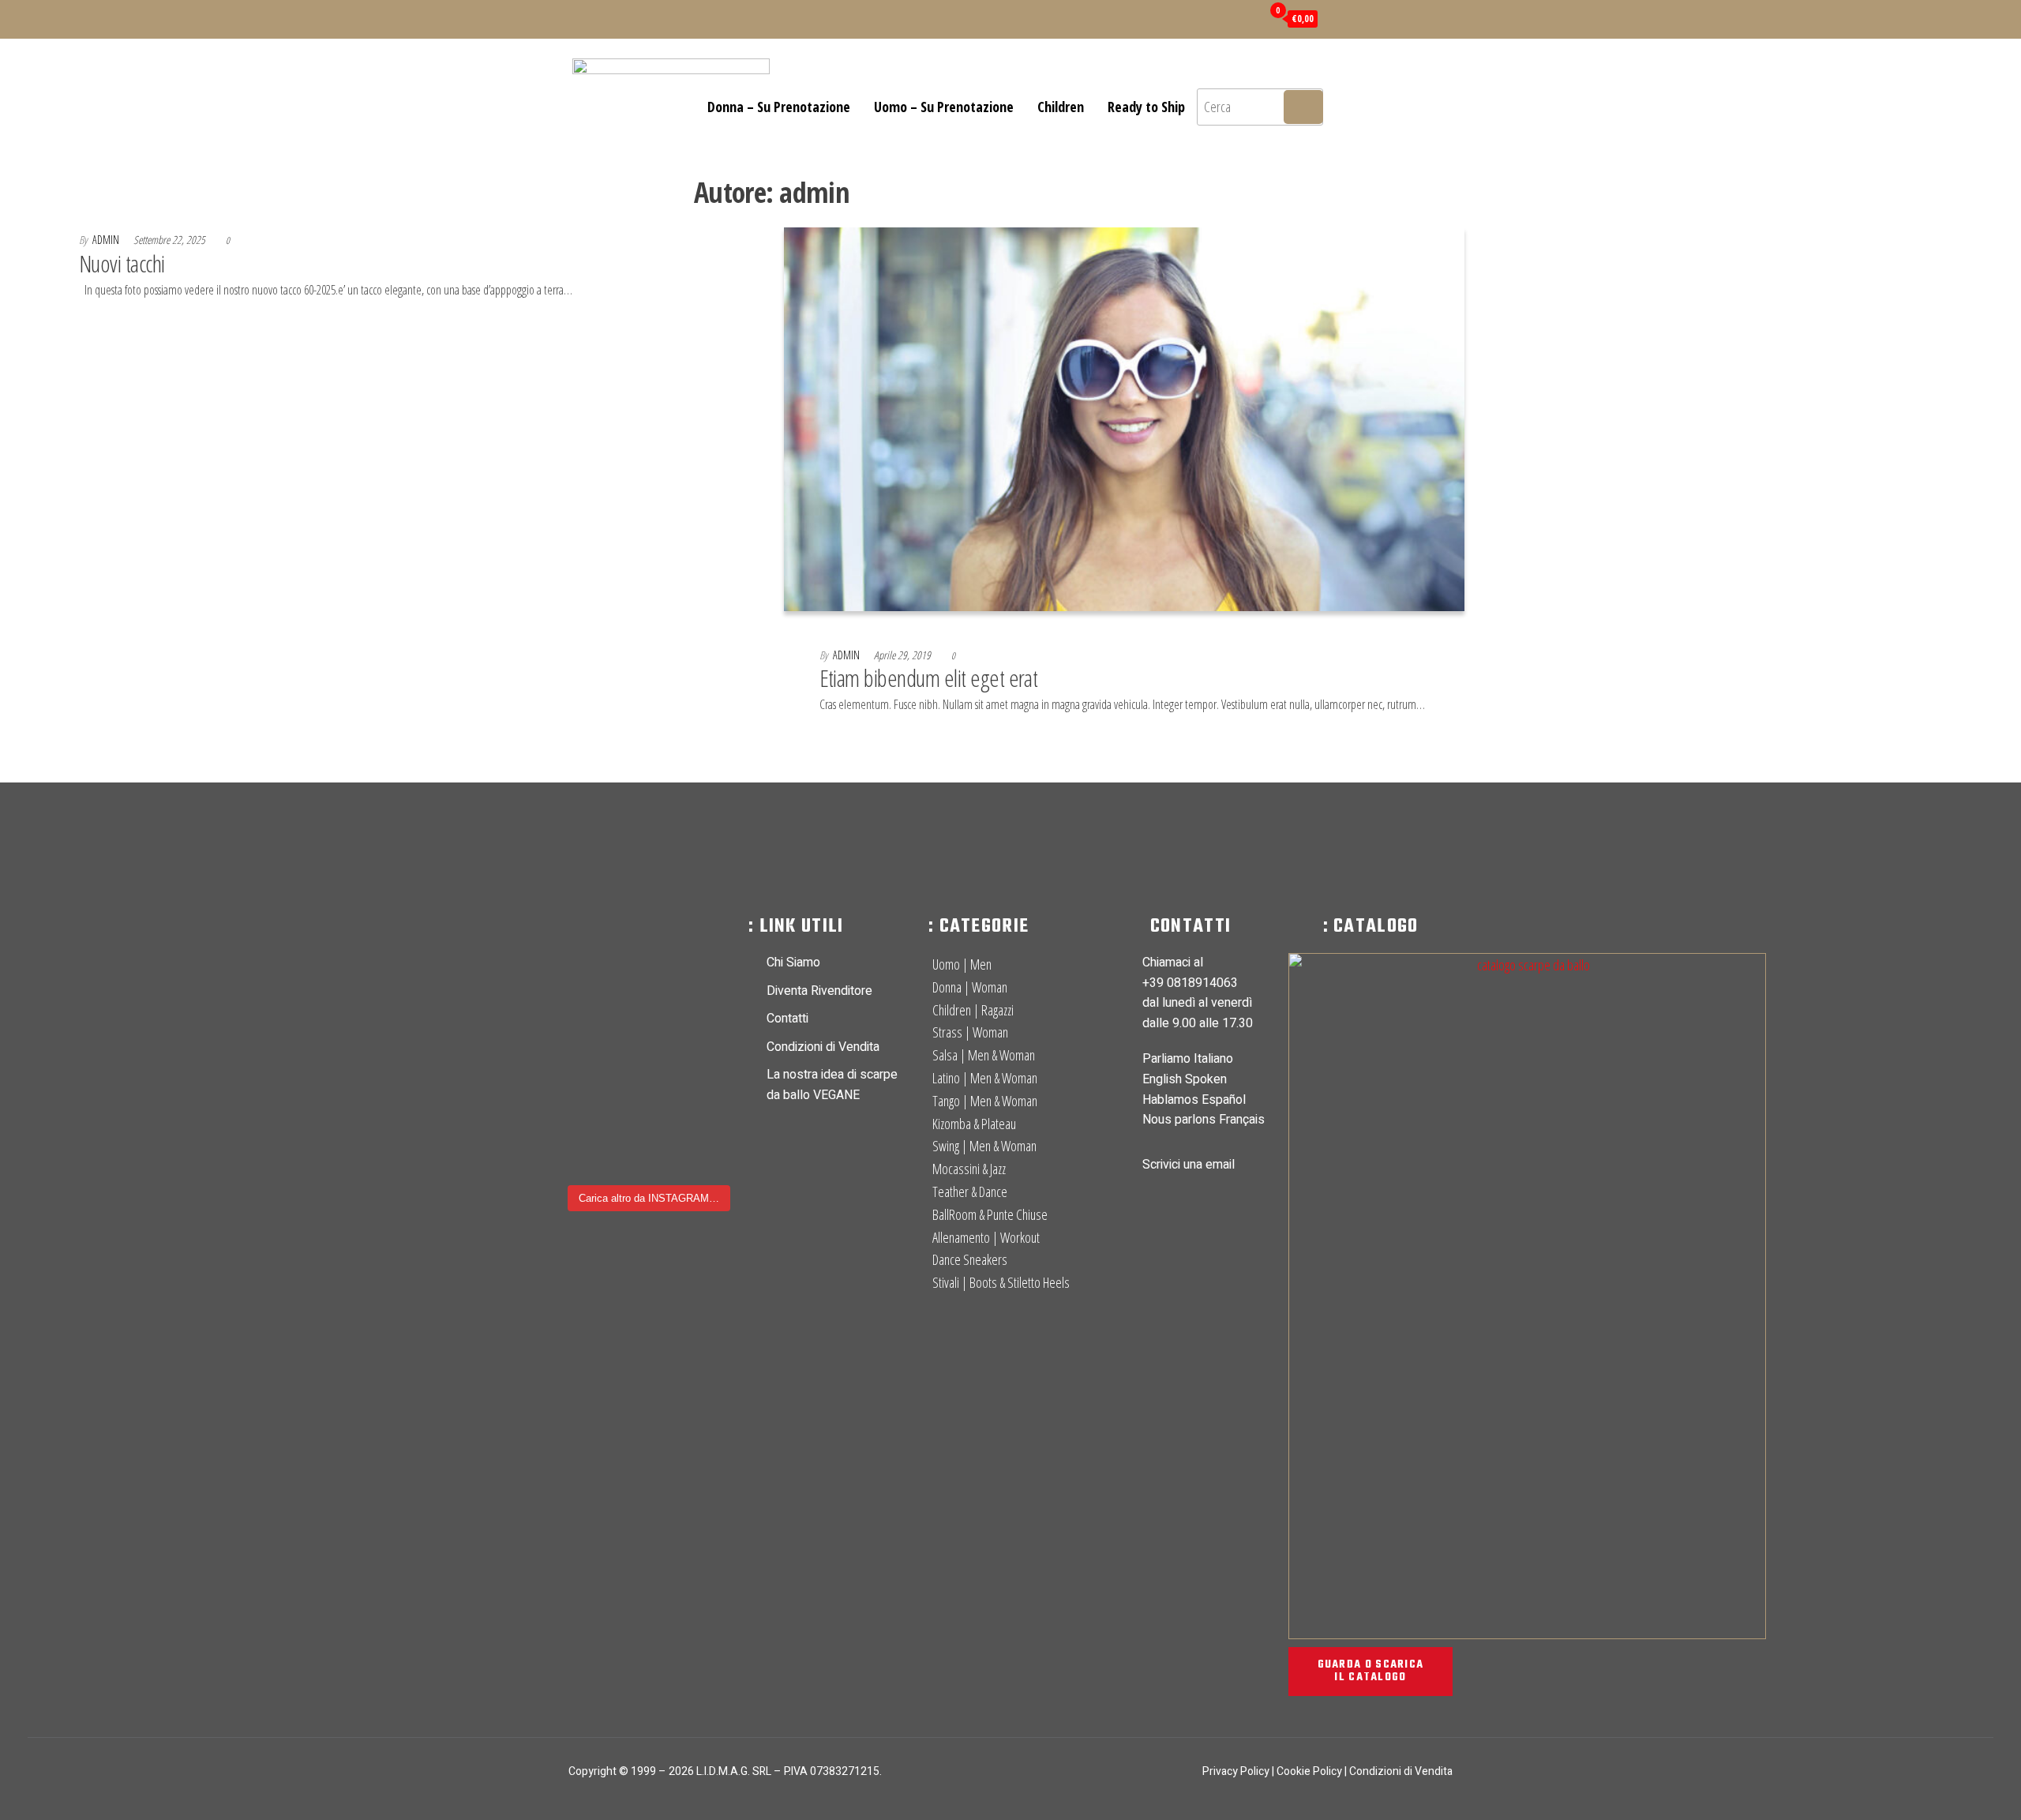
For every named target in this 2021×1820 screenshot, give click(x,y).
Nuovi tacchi (122, 263)
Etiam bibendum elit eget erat (929, 678)
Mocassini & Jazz (969, 1169)
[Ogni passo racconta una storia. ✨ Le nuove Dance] (590, 950)
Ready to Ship (1146, 107)
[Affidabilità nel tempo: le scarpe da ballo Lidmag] (649, 985)
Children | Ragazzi (973, 1010)
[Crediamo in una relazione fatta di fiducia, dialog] (708, 1053)
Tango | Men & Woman (985, 1101)
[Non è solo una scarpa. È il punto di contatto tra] (590, 1053)
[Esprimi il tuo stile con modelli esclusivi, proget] (649, 950)
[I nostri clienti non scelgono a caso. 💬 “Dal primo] (649, 1156)
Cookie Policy (1309, 1771)
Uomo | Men (962, 964)
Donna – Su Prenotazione (779, 107)
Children (1061, 107)
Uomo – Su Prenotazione (944, 107)
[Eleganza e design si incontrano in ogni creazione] (590, 1019)
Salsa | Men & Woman (984, 1055)
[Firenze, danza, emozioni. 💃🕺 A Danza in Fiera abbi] (649, 1122)
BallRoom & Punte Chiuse (990, 1214)
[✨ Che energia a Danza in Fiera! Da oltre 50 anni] (590, 1087)
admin (107, 240)
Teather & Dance (970, 1191)
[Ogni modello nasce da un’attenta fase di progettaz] (590, 985)
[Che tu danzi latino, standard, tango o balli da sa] (649, 1053)
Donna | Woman (970, 987)
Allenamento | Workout (986, 1237)
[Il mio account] (1245, 17)
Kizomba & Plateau (974, 1124)
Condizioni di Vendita (1401, 1771)
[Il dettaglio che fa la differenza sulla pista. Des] (590, 1156)
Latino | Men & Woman (985, 1078)
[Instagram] (1121, 17)
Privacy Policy (1236, 1771)
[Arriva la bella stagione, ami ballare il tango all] (708, 950)
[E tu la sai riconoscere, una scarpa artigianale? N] (708, 1122)
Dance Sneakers (970, 1259)
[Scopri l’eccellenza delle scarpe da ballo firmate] (708, 1019)
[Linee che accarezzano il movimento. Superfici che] (708, 1087)
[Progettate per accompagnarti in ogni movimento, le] (649, 1019)
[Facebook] (1097, 17)
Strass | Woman (970, 1032)
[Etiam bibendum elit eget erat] (1125, 418)
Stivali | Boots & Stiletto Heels (1001, 1282)
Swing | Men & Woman (984, 1146)
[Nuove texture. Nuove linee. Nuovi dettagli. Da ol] (590, 1122)
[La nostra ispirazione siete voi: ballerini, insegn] (649, 1087)
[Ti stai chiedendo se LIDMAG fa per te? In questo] (708, 1156)
